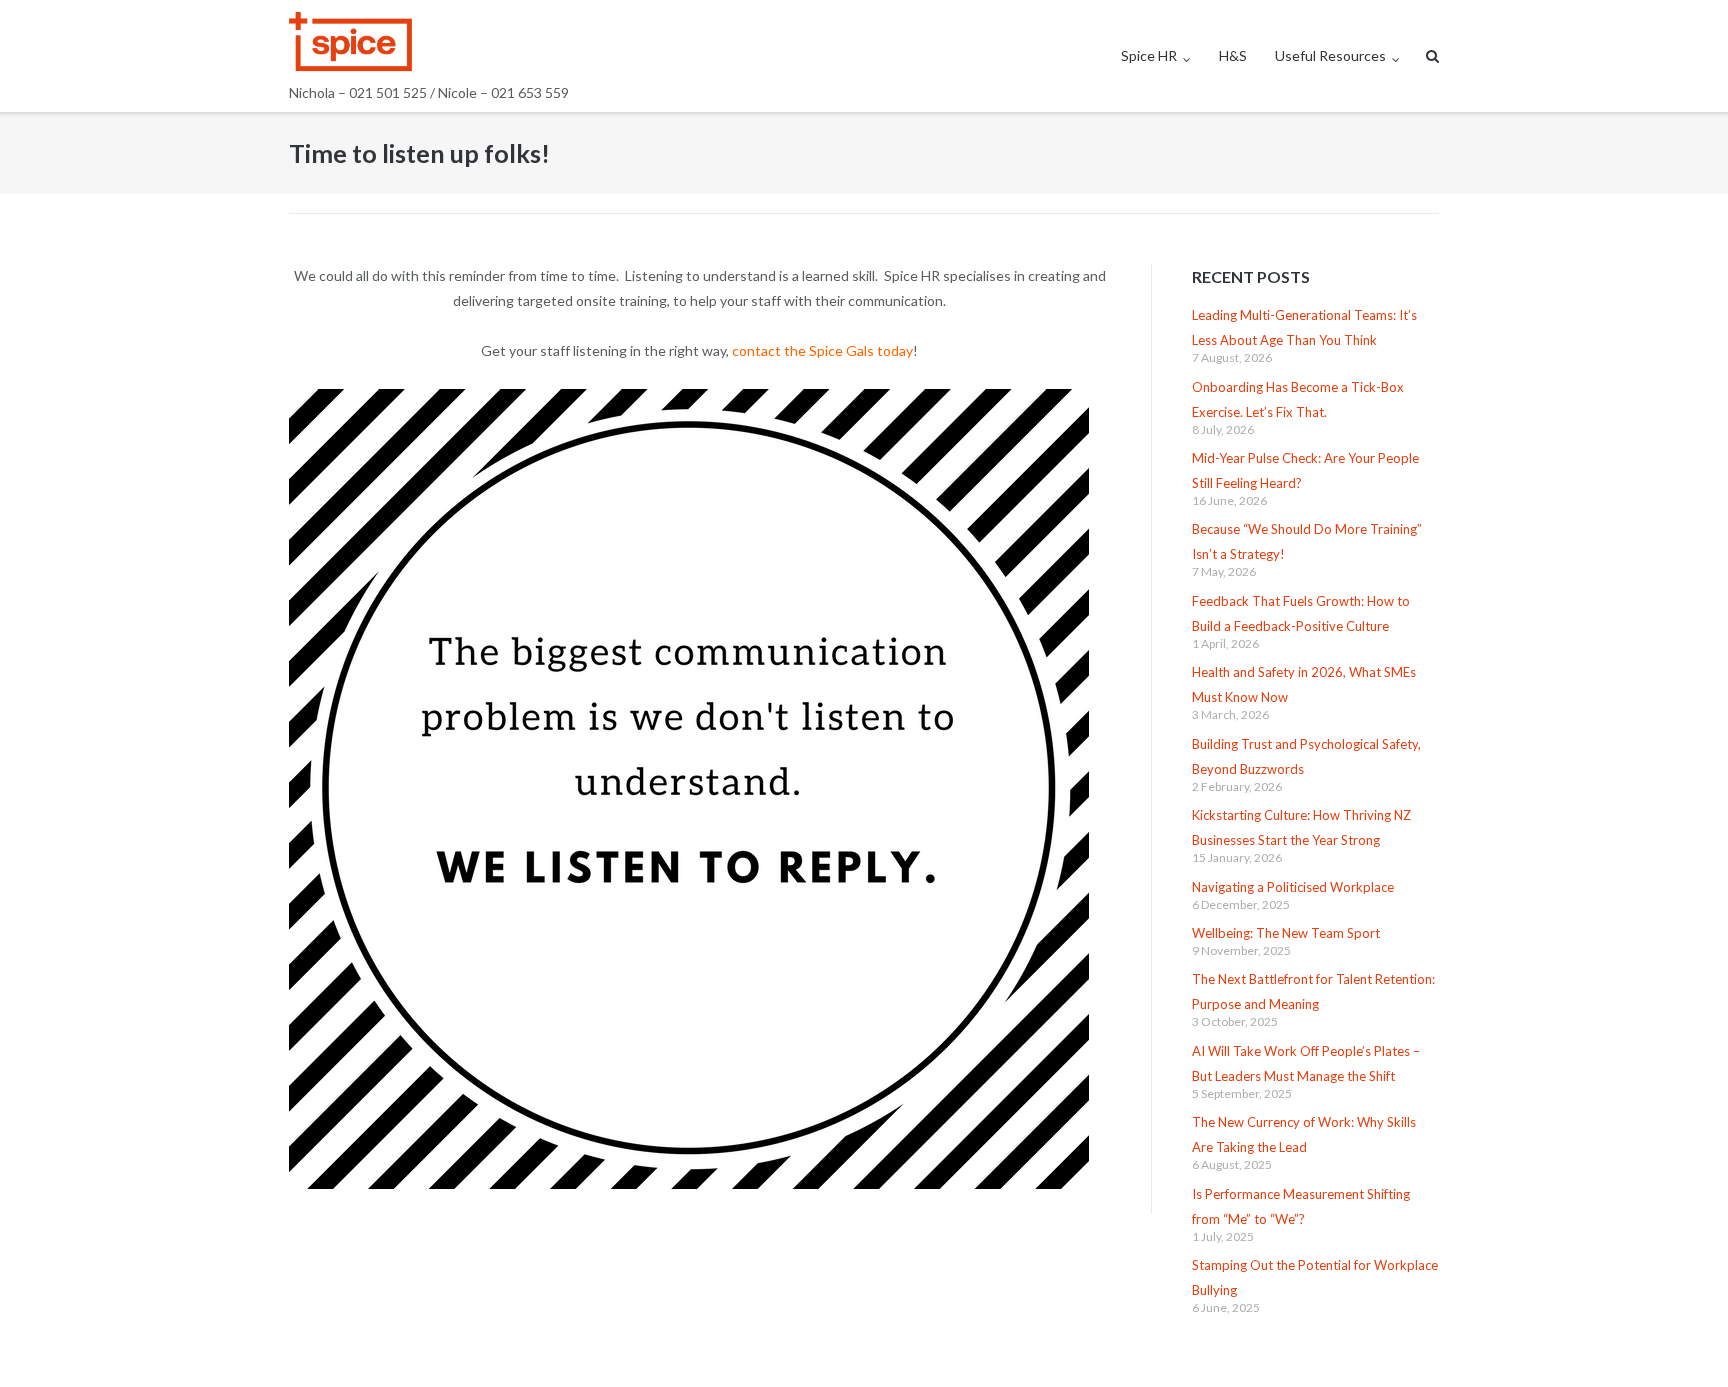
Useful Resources (1330, 55)
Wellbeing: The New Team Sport (1286, 933)
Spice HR (1149, 55)
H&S (1233, 55)
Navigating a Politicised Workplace (1293, 887)
